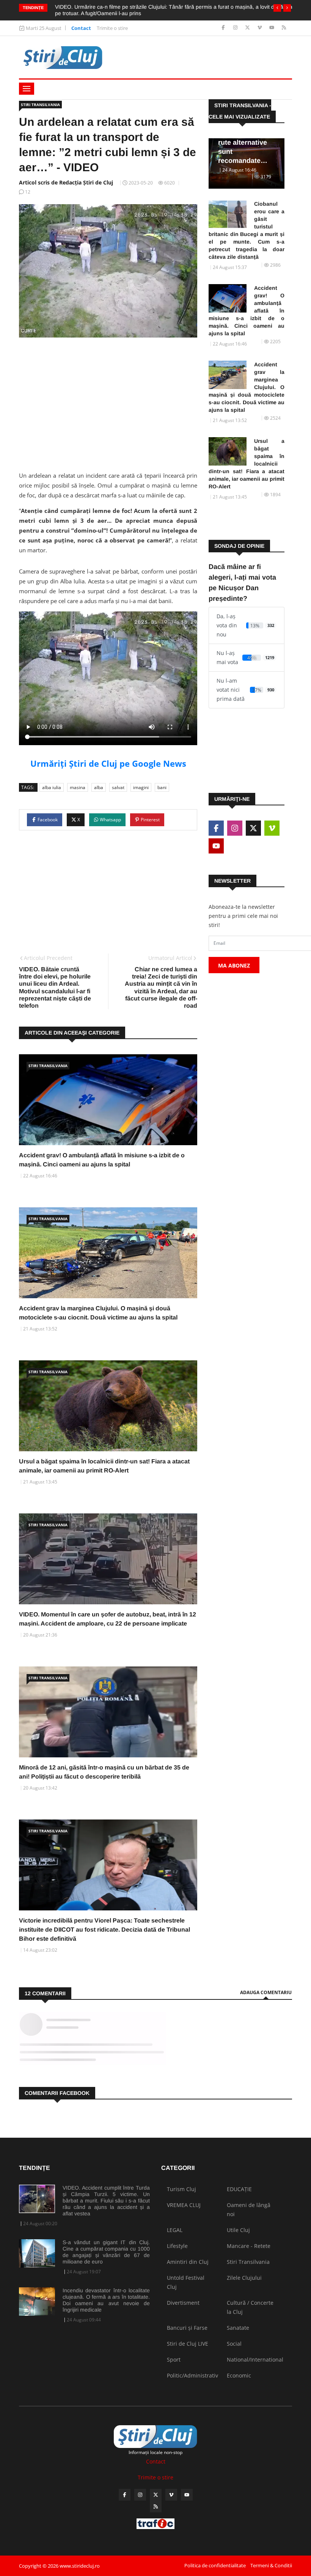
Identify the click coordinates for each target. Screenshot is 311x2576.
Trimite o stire (112, 28)
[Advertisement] (108, 402)
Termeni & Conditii (271, 2565)
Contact (81, 28)
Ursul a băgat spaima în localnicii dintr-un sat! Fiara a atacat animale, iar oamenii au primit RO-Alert (247, 464)
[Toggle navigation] (27, 89)
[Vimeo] (260, 28)
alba (99, 787)
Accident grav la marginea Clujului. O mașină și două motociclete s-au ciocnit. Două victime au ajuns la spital (247, 387)
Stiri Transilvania (40, 105)
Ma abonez (234, 965)
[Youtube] (273, 28)
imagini (141, 787)
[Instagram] (236, 28)
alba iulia (52, 787)
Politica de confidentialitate (215, 2565)
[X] (248, 28)
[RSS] (284, 28)
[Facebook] (224, 28)
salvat (118, 787)
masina (78, 787)
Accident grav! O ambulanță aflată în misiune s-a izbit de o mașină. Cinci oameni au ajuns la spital (247, 311)
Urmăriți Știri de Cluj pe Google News (108, 763)
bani (162, 787)
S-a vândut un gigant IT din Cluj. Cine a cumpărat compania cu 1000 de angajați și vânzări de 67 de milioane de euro (106, 2252)
